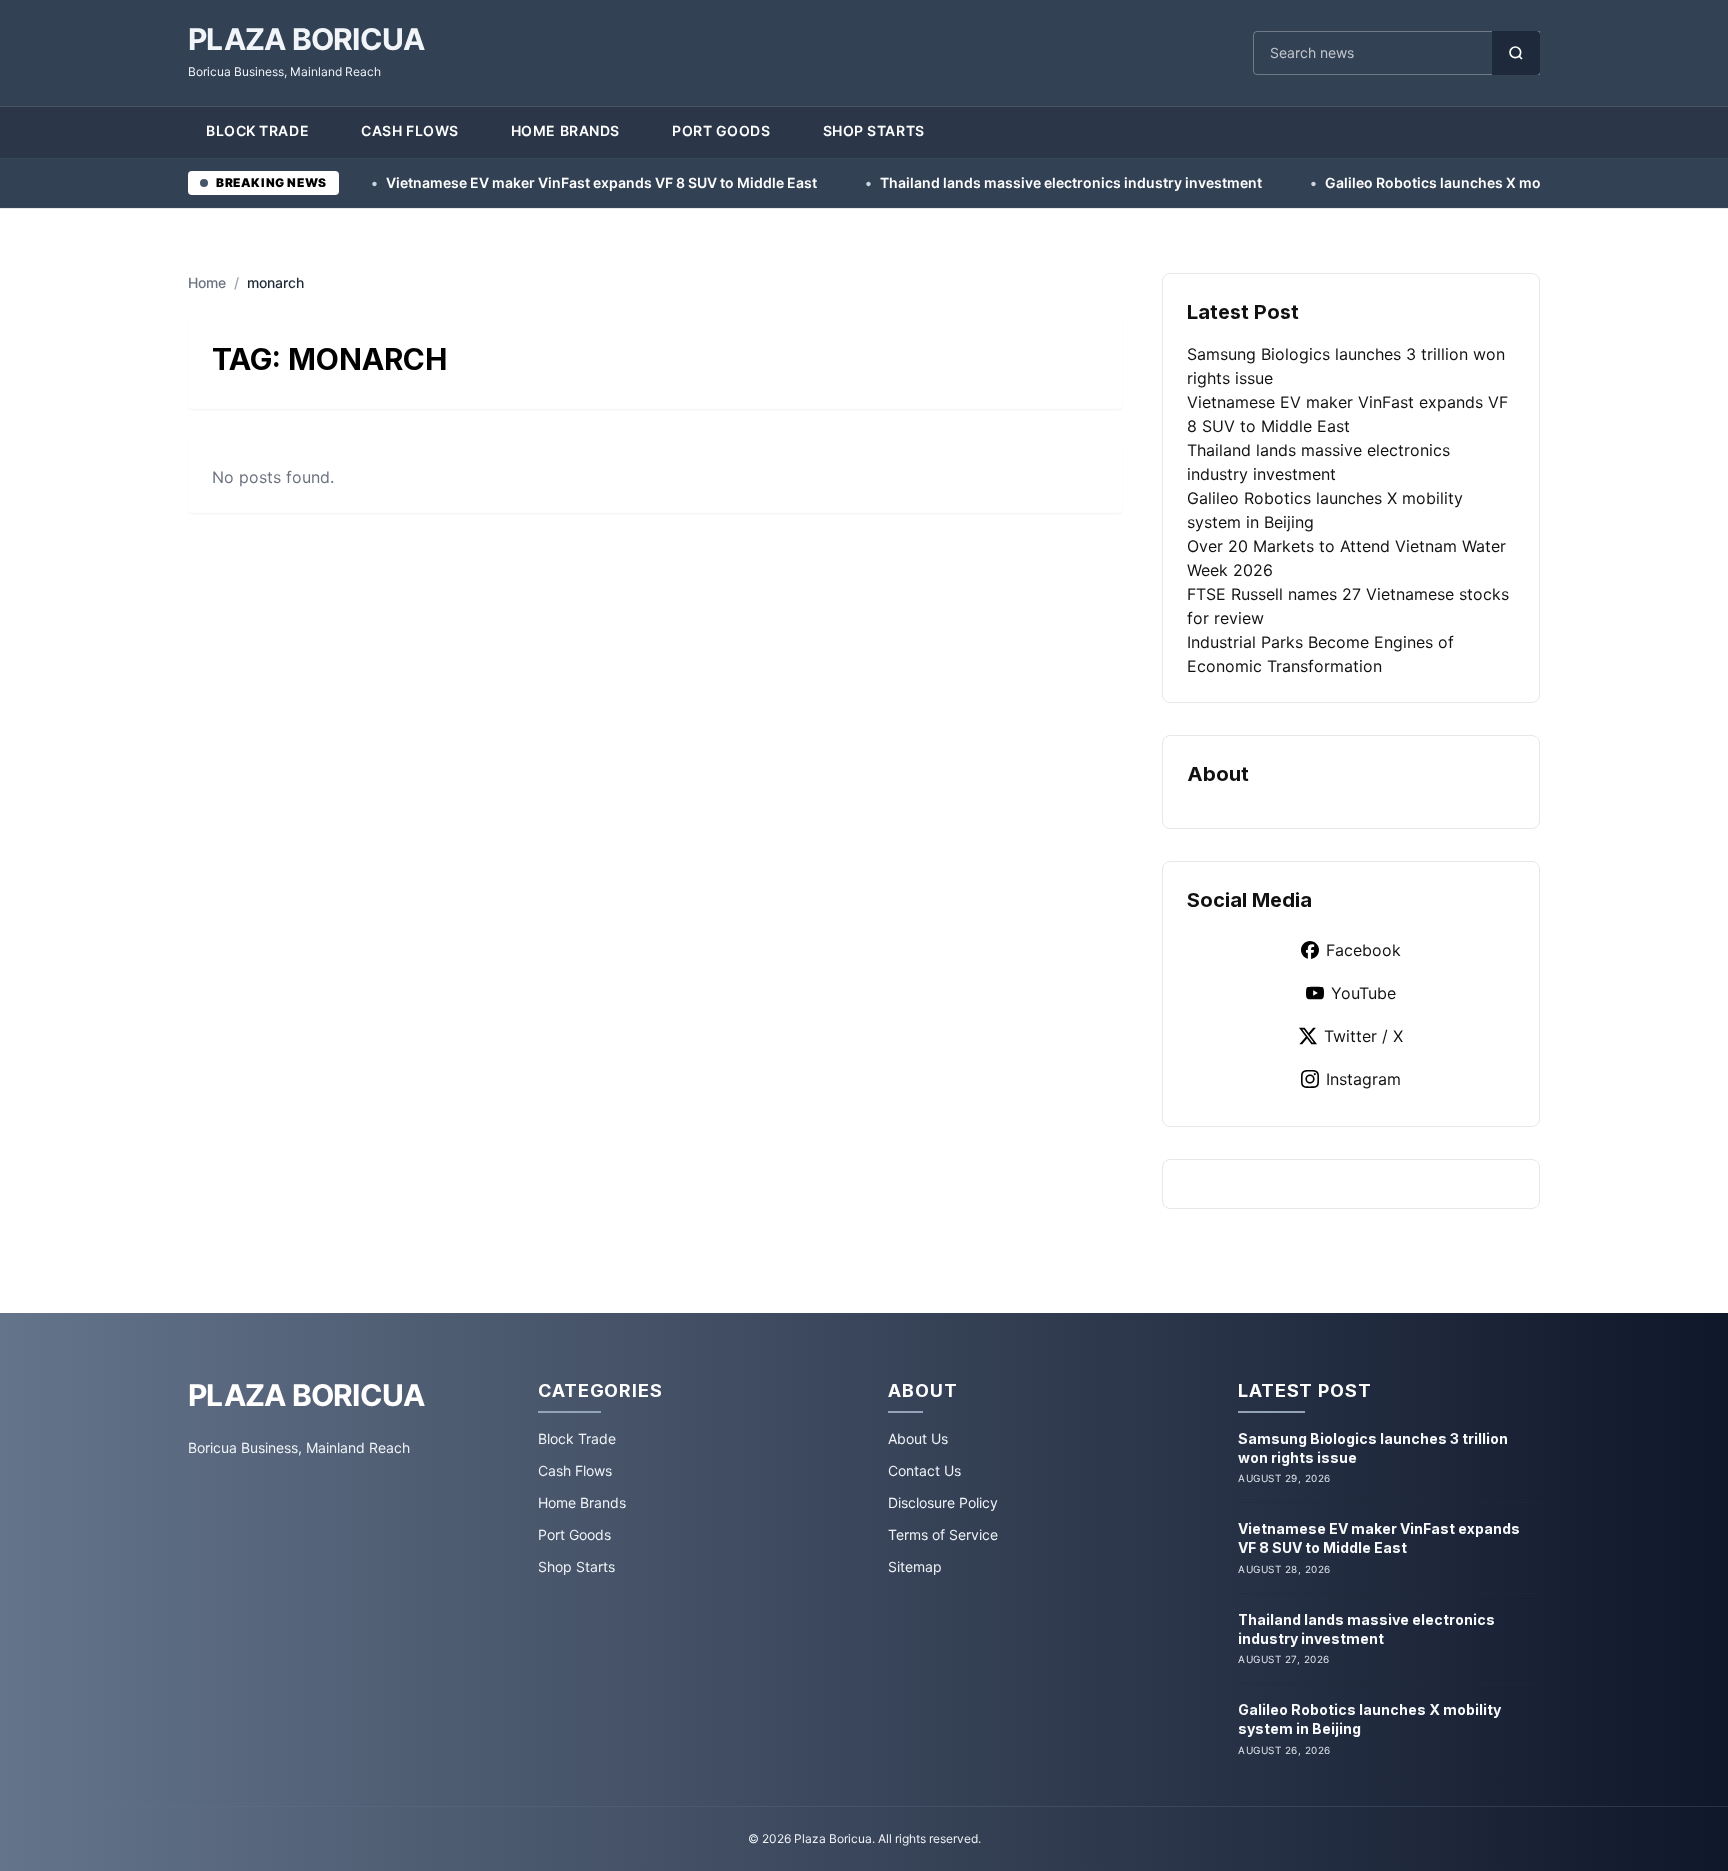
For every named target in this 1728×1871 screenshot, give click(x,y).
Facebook (1363, 950)
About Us (918, 1438)
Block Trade (257, 130)
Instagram (1363, 1079)
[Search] (1516, 53)
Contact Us (924, 1470)
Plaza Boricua (306, 39)
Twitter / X (1363, 1036)
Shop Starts (874, 130)
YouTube (1363, 993)
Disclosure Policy (943, 1502)
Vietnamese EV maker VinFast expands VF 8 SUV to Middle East (502, 182)
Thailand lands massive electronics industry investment (971, 182)
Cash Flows (410, 130)
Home (207, 282)
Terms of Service (943, 1534)
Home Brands (565, 130)
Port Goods (721, 130)
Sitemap (915, 1566)
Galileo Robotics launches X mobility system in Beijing (1410, 182)
